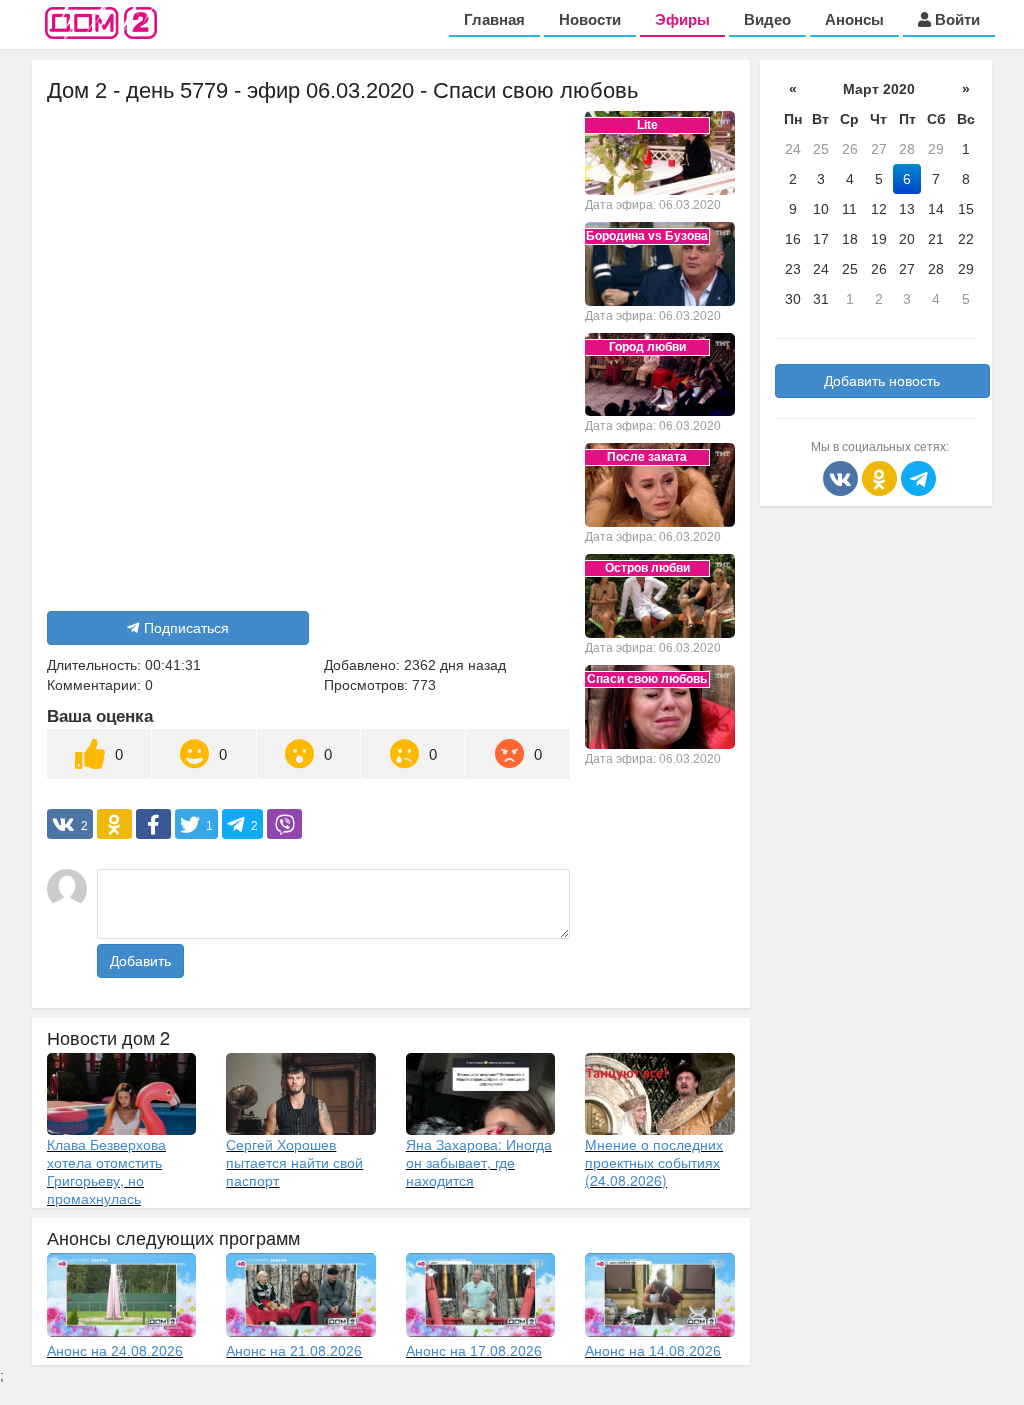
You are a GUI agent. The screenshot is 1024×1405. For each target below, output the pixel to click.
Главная (494, 19)
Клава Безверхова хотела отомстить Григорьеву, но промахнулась (106, 1171)
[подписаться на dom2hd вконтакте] (842, 477)
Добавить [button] (140, 961)
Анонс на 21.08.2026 (294, 1351)
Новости (590, 19)
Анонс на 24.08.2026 (115, 1351)
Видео (767, 19)
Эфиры (682, 19)
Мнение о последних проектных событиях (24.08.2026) (654, 1162)
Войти (955, 19)
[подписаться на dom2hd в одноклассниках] (881, 477)
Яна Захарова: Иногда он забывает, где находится (479, 1162)
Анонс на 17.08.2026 (474, 1351)
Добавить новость (882, 381)
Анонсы (854, 19)
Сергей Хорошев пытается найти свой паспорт (294, 1162)
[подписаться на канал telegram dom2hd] (918, 477)
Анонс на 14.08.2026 (653, 1351)
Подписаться (186, 628)
